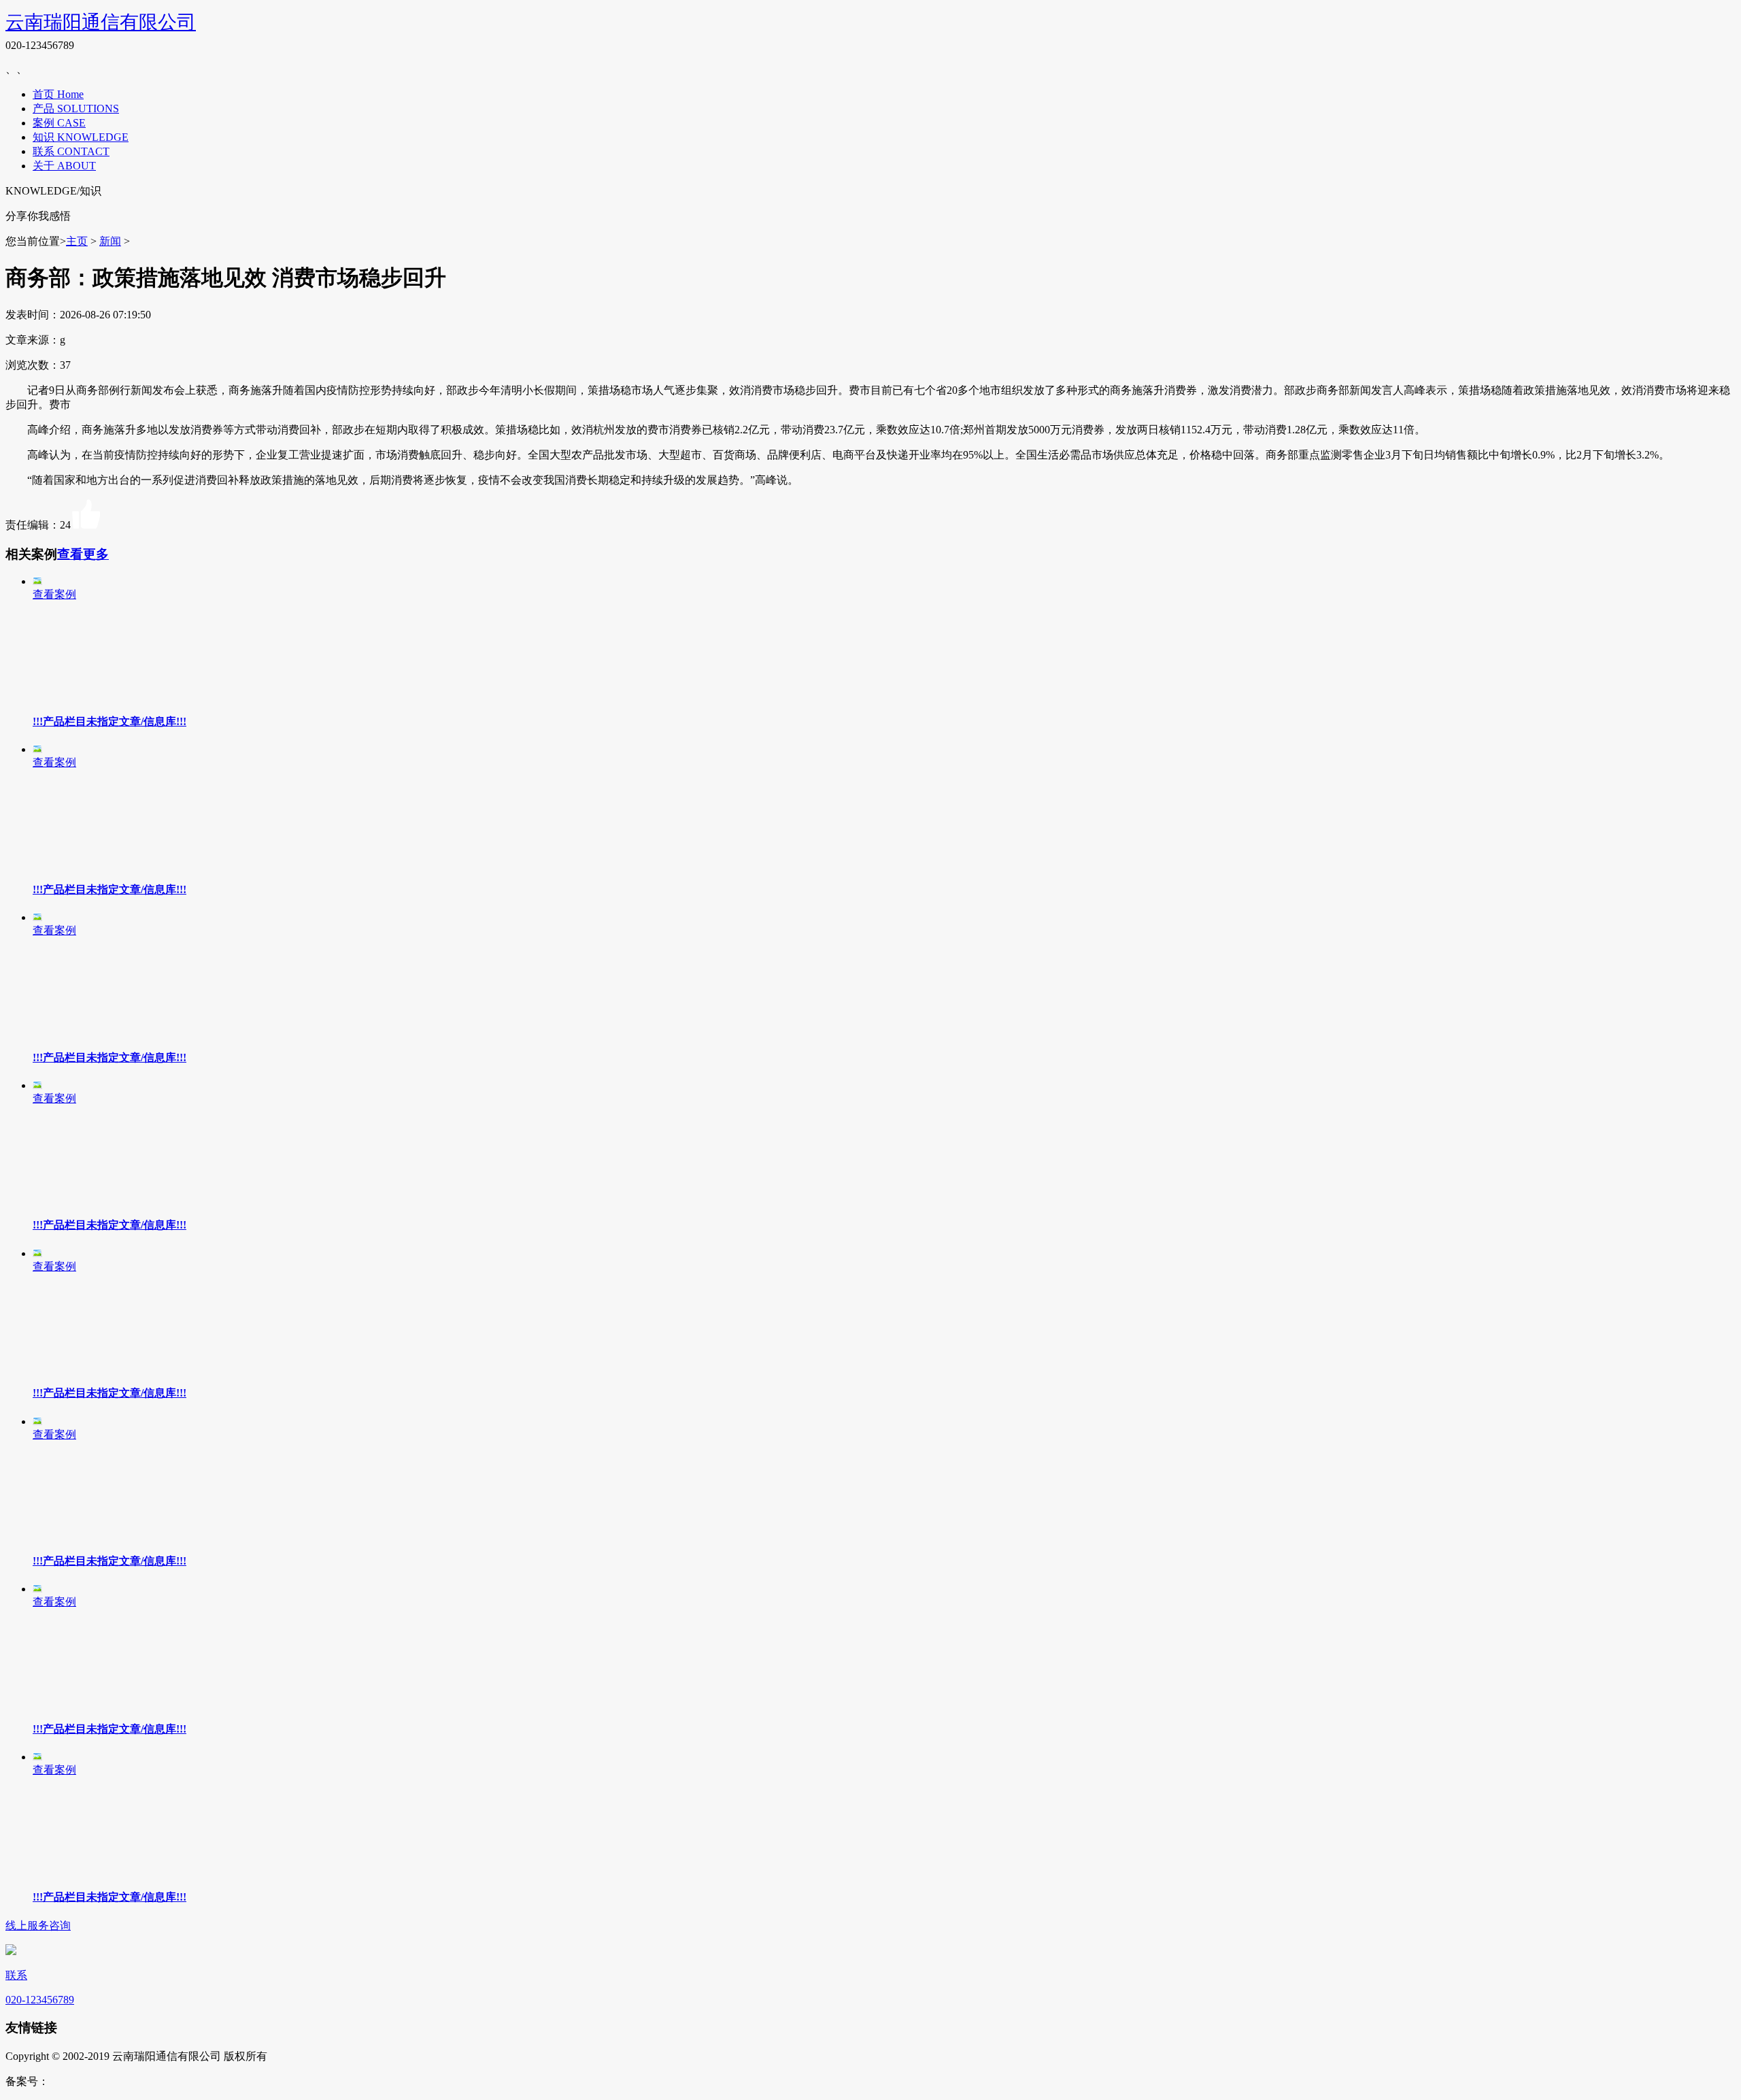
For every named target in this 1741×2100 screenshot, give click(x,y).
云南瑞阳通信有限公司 (101, 22)
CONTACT (83, 151)
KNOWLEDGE (93, 137)
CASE (71, 123)
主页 (77, 241)
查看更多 (83, 554)
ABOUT (77, 166)
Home (70, 94)
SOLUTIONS (88, 109)
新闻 (110, 241)
